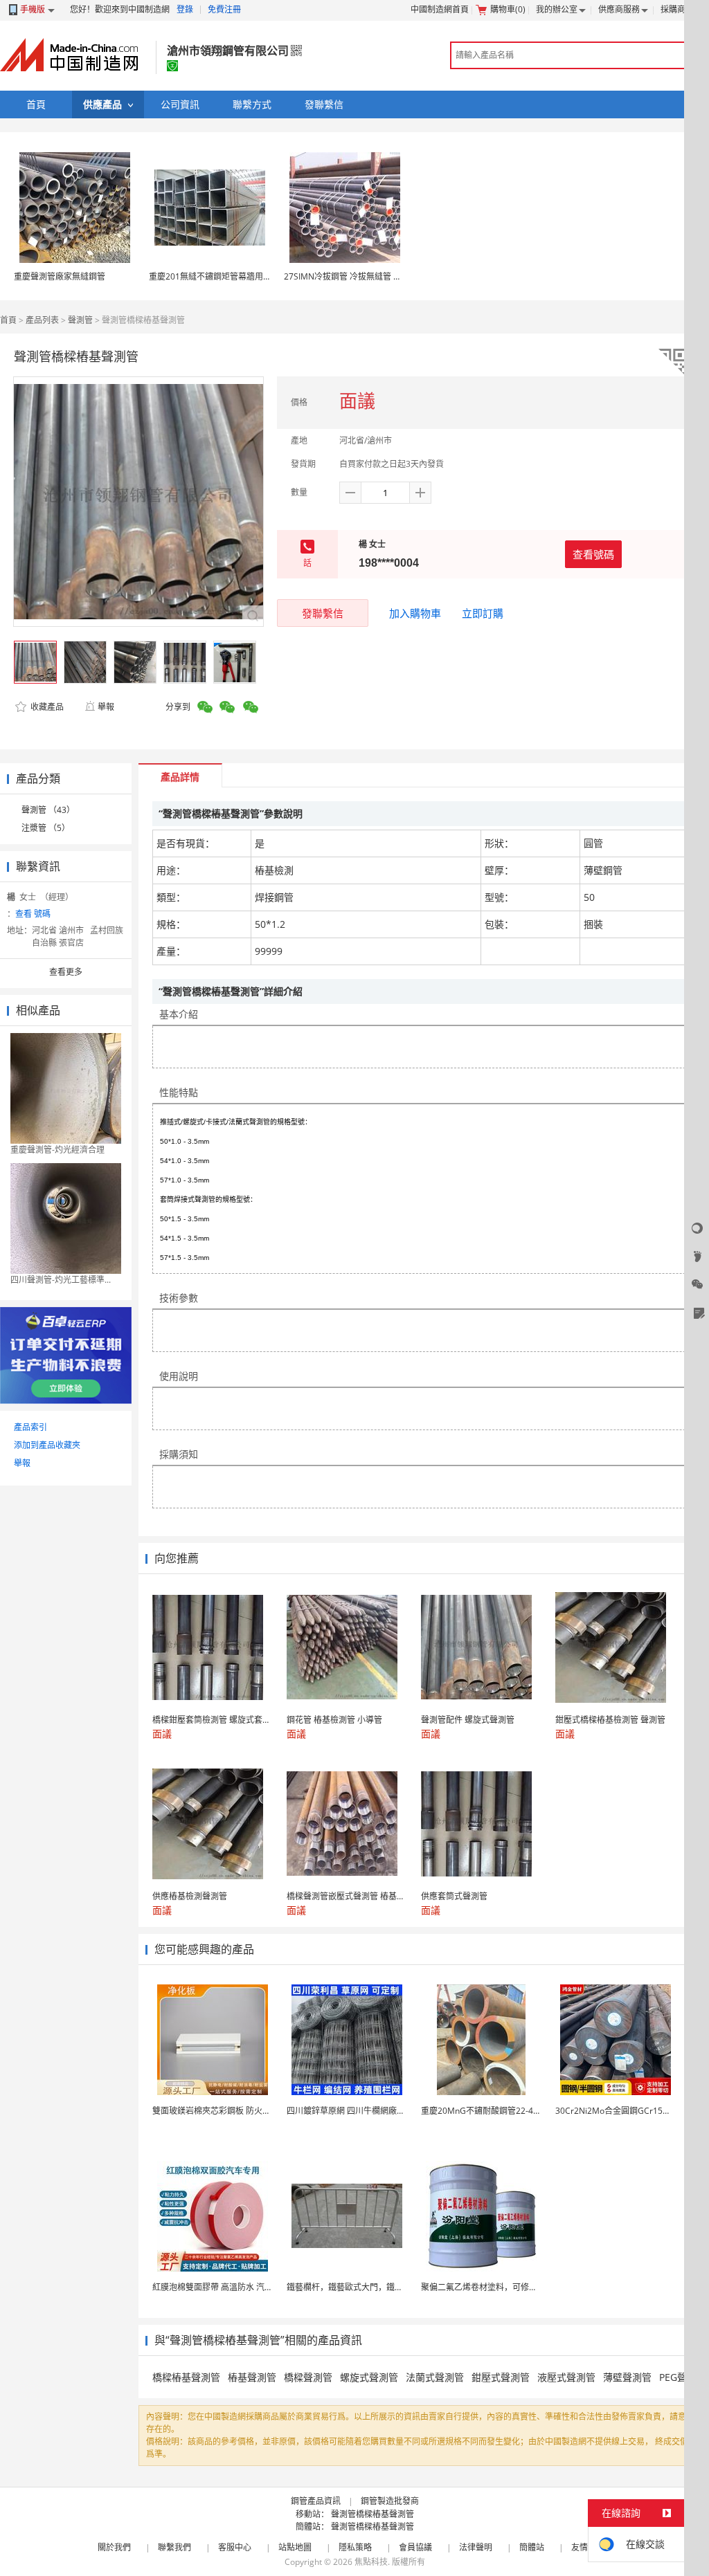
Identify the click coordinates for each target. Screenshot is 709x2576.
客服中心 (235, 2547)
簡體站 (532, 2547)
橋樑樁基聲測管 (186, 2377)
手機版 (33, 9)
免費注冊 (224, 9)
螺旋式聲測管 (369, 2377)
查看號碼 (593, 554)
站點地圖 (295, 2547)
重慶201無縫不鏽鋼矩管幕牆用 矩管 (215, 276)
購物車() (508, 9)
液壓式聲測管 (566, 2377)
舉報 (106, 707)
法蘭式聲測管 (435, 2377)
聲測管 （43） (48, 810)
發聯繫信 (323, 613)
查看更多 (66, 972)
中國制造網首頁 (440, 9)
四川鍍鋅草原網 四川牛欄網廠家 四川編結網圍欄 (376, 2111)
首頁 (8, 320)
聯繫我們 (174, 2547)
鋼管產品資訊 (316, 2501)
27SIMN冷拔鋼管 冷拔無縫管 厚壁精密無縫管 (368, 276)
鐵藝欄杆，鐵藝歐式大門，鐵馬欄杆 (353, 2287)
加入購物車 (415, 613)
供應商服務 (619, 9)
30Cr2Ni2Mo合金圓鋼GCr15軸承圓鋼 (626, 2111)
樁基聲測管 (252, 2377)
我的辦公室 (557, 9)
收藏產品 (46, 707)
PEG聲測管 (683, 2377)
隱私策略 (355, 2547)
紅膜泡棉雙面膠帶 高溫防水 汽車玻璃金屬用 (233, 2287)
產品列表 (42, 320)
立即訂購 (483, 613)
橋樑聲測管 (308, 2377)
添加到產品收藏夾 (47, 1445)
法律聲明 (476, 2547)
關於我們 (114, 2547)
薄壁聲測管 (627, 2377)
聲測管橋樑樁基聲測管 (373, 2514)
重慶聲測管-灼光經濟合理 (57, 1150)
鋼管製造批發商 (390, 2501)
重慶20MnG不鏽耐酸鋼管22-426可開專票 (499, 2111)
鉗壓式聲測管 (501, 2377)
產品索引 (30, 1427)
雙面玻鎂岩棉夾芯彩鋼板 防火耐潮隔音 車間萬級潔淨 (250, 2111)
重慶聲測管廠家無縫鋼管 (60, 276)
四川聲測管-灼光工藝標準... (61, 1280)
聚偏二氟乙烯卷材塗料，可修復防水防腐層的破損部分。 (525, 2287)
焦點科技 (371, 2562)
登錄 (185, 9)
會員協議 (415, 2547)
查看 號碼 (33, 914)
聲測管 (80, 320)
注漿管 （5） (46, 828)
